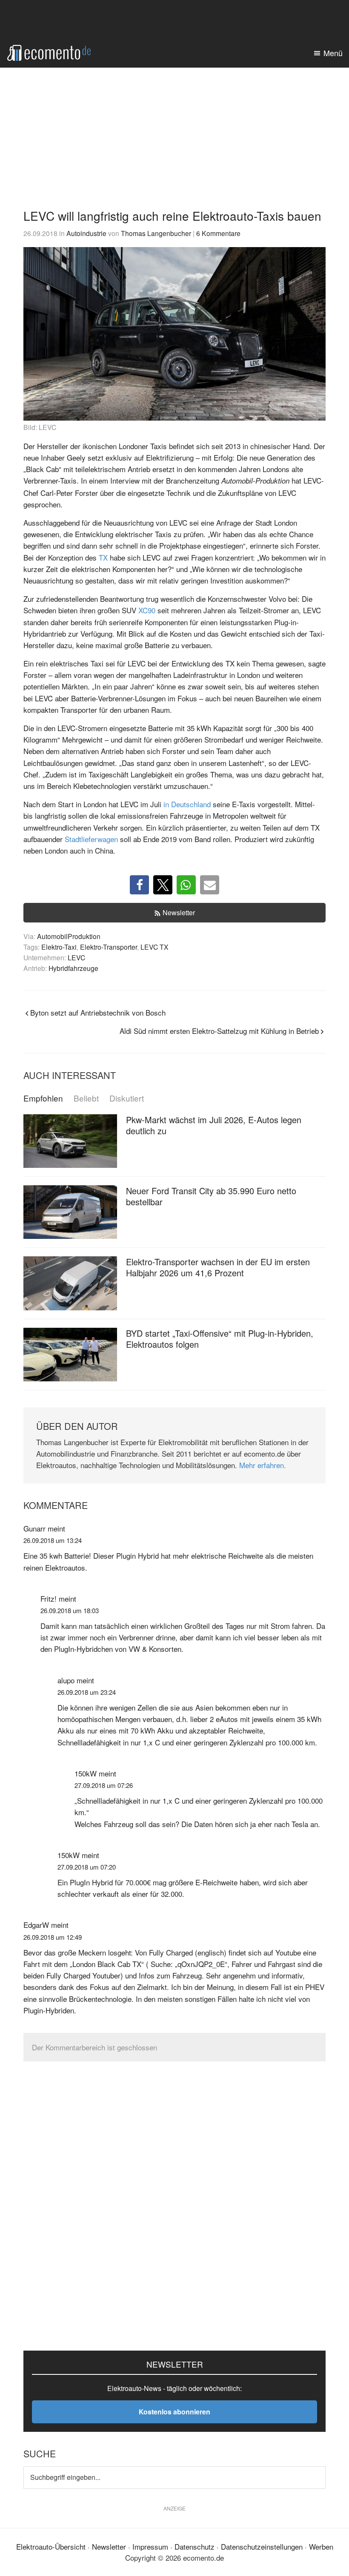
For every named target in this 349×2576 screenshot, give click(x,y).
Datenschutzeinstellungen (262, 2546)
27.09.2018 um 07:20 (87, 1867)
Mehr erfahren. (263, 1465)
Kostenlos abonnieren (174, 2412)
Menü (333, 53)
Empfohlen (43, 1098)
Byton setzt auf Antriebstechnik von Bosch (98, 1012)
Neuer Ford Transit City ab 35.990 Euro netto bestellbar (211, 1196)
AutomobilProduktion (69, 936)
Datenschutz (195, 2546)
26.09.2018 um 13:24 (53, 1540)
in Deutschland (187, 804)
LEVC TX (154, 947)
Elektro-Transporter (109, 947)
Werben (321, 2546)
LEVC (76, 957)
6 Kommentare (218, 233)
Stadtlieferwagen (91, 839)
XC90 (147, 610)
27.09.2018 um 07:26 (104, 1785)
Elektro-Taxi (59, 947)
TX (103, 557)
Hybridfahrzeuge (73, 968)
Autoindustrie (86, 233)
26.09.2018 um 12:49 (53, 1937)
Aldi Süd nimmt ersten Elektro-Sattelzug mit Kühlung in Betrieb (219, 1031)
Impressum (150, 2546)
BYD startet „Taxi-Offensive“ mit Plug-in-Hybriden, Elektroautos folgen (220, 1339)
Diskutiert (127, 1098)
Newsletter (179, 912)
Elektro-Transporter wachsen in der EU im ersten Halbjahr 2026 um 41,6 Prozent (218, 1267)
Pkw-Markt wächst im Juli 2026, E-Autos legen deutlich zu (214, 1125)
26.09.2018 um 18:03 (70, 1610)
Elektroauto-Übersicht (51, 2546)
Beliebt (86, 1098)
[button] (139, 885)
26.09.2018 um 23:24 (87, 1692)
